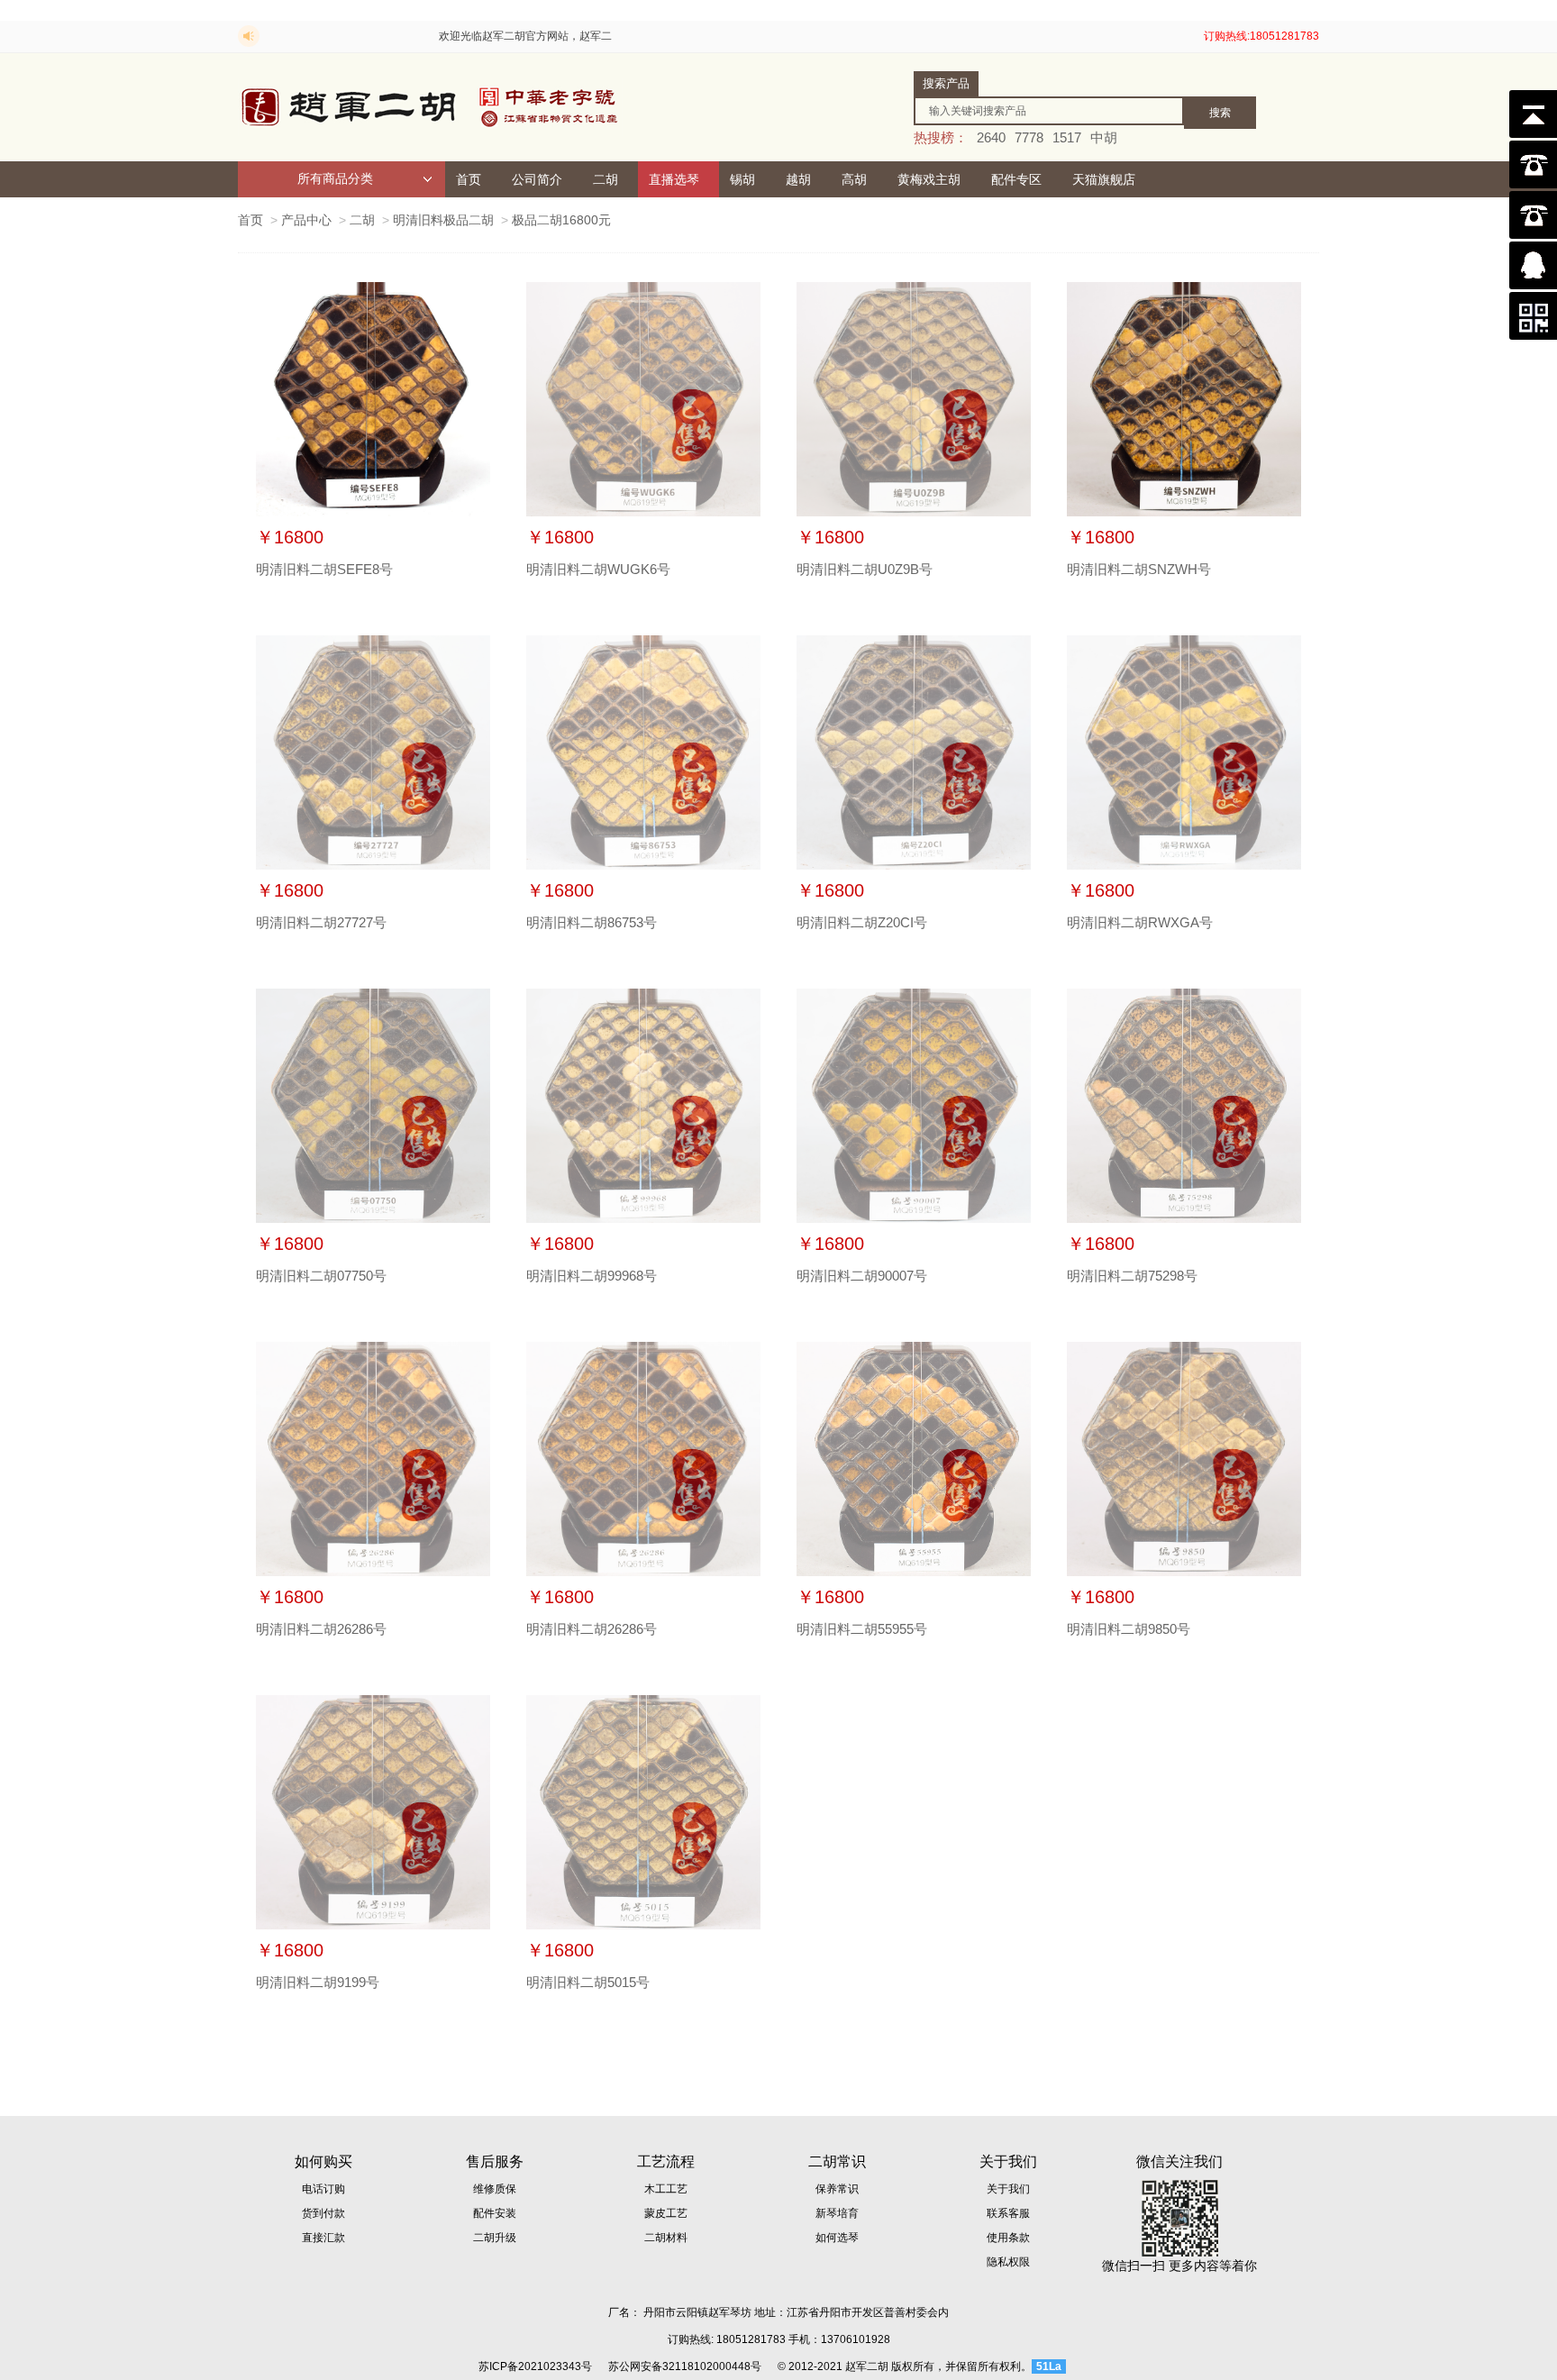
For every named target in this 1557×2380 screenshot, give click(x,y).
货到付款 (323, 2213)
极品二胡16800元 (561, 220)
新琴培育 (837, 2213)
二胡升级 (495, 2238)
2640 (991, 137)
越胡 (798, 179)
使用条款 (1008, 2238)
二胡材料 (666, 2238)
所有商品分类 (335, 179)
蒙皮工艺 (666, 2213)
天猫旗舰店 (1104, 179)
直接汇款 (323, 2238)
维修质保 (495, 2189)
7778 (1029, 137)
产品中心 (306, 220)
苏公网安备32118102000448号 (685, 2366)
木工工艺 (666, 2189)
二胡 (605, 179)
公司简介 (537, 179)
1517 (1067, 137)
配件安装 (495, 2213)
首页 (469, 179)
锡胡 (742, 179)
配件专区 (1016, 179)
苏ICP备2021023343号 (535, 2366)
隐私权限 (1008, 2262)
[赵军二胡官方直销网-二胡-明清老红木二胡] (432, 107)
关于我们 (1008, 2189)
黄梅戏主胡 (929, 179)
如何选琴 (837, 2238)
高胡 (854, 179)
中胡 (1104, 137)
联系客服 (1008, 2213)
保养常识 (837, 2189)
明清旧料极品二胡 (443, 220)
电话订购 (323, 2189)
